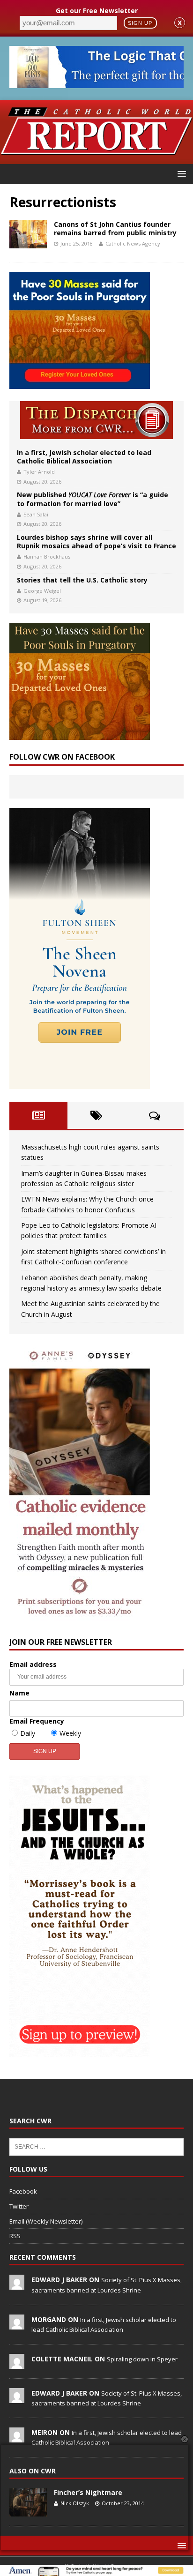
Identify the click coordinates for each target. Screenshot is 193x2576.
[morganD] (17, 2324)
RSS (15, 2236)
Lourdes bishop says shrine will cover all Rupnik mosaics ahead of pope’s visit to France (96, 541)
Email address (33, 1664)
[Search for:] (96, 2146)
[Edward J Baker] (17, 2285)
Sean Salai (36, 514)
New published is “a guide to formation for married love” (93, 499)
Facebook (23, 2191)
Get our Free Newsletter (97, 11)
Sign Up (140, 23)
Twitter (19, 2206)
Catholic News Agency (133, 243)
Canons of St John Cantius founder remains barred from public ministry (115, 228)
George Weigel (42, 591)
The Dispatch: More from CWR (96, 420)
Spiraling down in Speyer (142, 2359)
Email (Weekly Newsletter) (46, 2221)
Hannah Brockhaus (47, 556)
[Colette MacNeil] (17, 2364)
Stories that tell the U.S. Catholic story (82, 580)
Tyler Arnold (39, 472)
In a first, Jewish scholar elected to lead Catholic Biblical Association (84, 457)
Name (19, 1693)
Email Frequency (37, 1721)
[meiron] (17, 2437)
